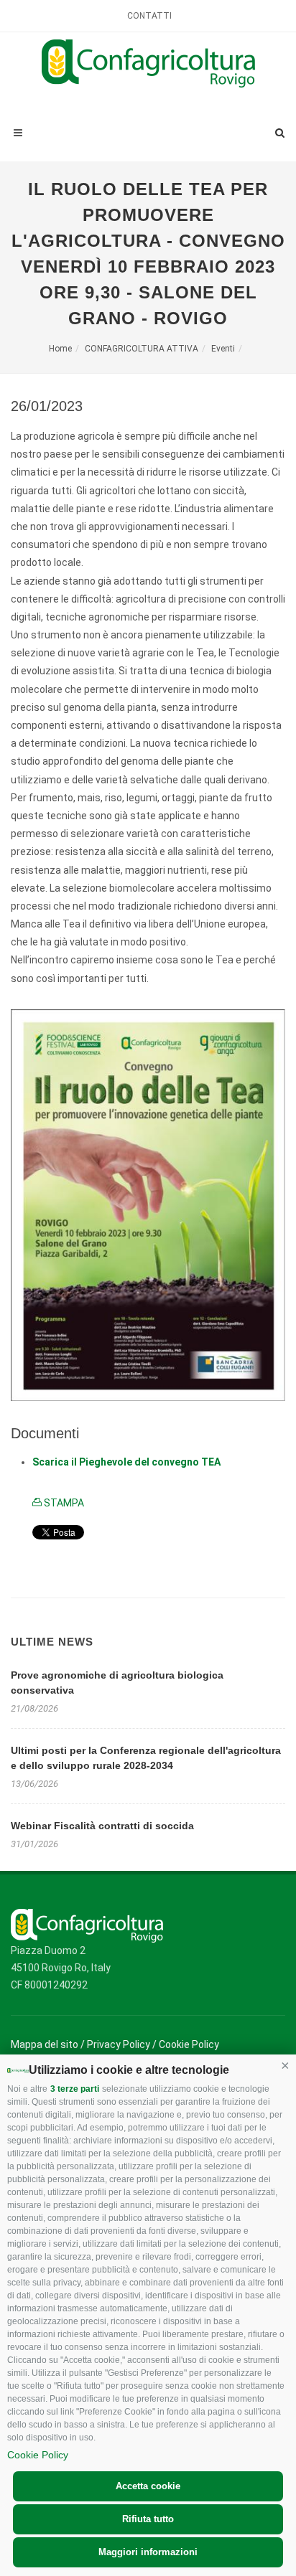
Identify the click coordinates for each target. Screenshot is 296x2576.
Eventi (223, 349)
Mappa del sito (45, 2044)
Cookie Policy (38, 2455)
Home (60, 349)
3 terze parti (75, 2089)
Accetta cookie (148, 2486)
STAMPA (63, 1503)
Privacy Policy (119, 2044)
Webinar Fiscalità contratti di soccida (102, 1826)
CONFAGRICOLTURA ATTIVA (142, 349)
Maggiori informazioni (148, 2552)
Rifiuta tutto (148, 2519)
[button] (285, 2065)
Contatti (149, 16)
